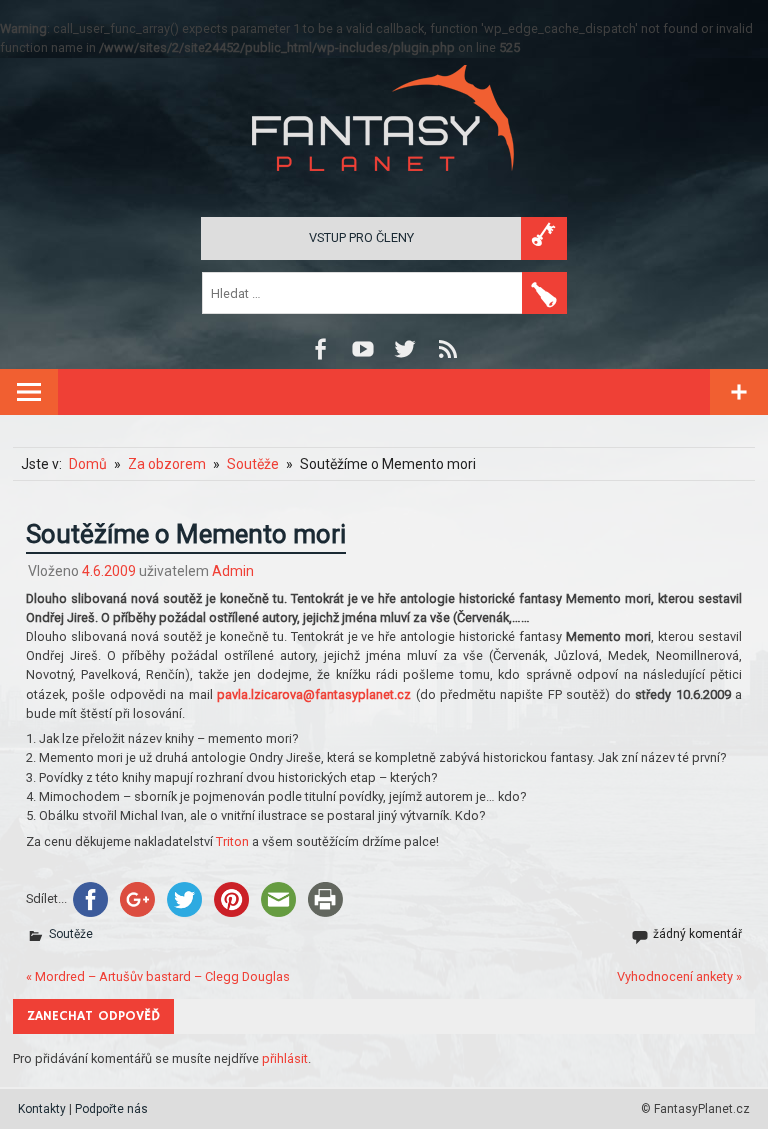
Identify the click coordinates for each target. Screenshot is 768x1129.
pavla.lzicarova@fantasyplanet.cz (314, 694)
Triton (232, 841)
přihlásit (285, 1058)
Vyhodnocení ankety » (679, 976)
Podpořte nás (111, 1109)
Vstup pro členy (361, 237)
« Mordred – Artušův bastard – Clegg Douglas (158, 976)
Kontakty (42, 1109)
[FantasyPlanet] (384, 187)
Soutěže (71, 934)
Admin (233, 571)
